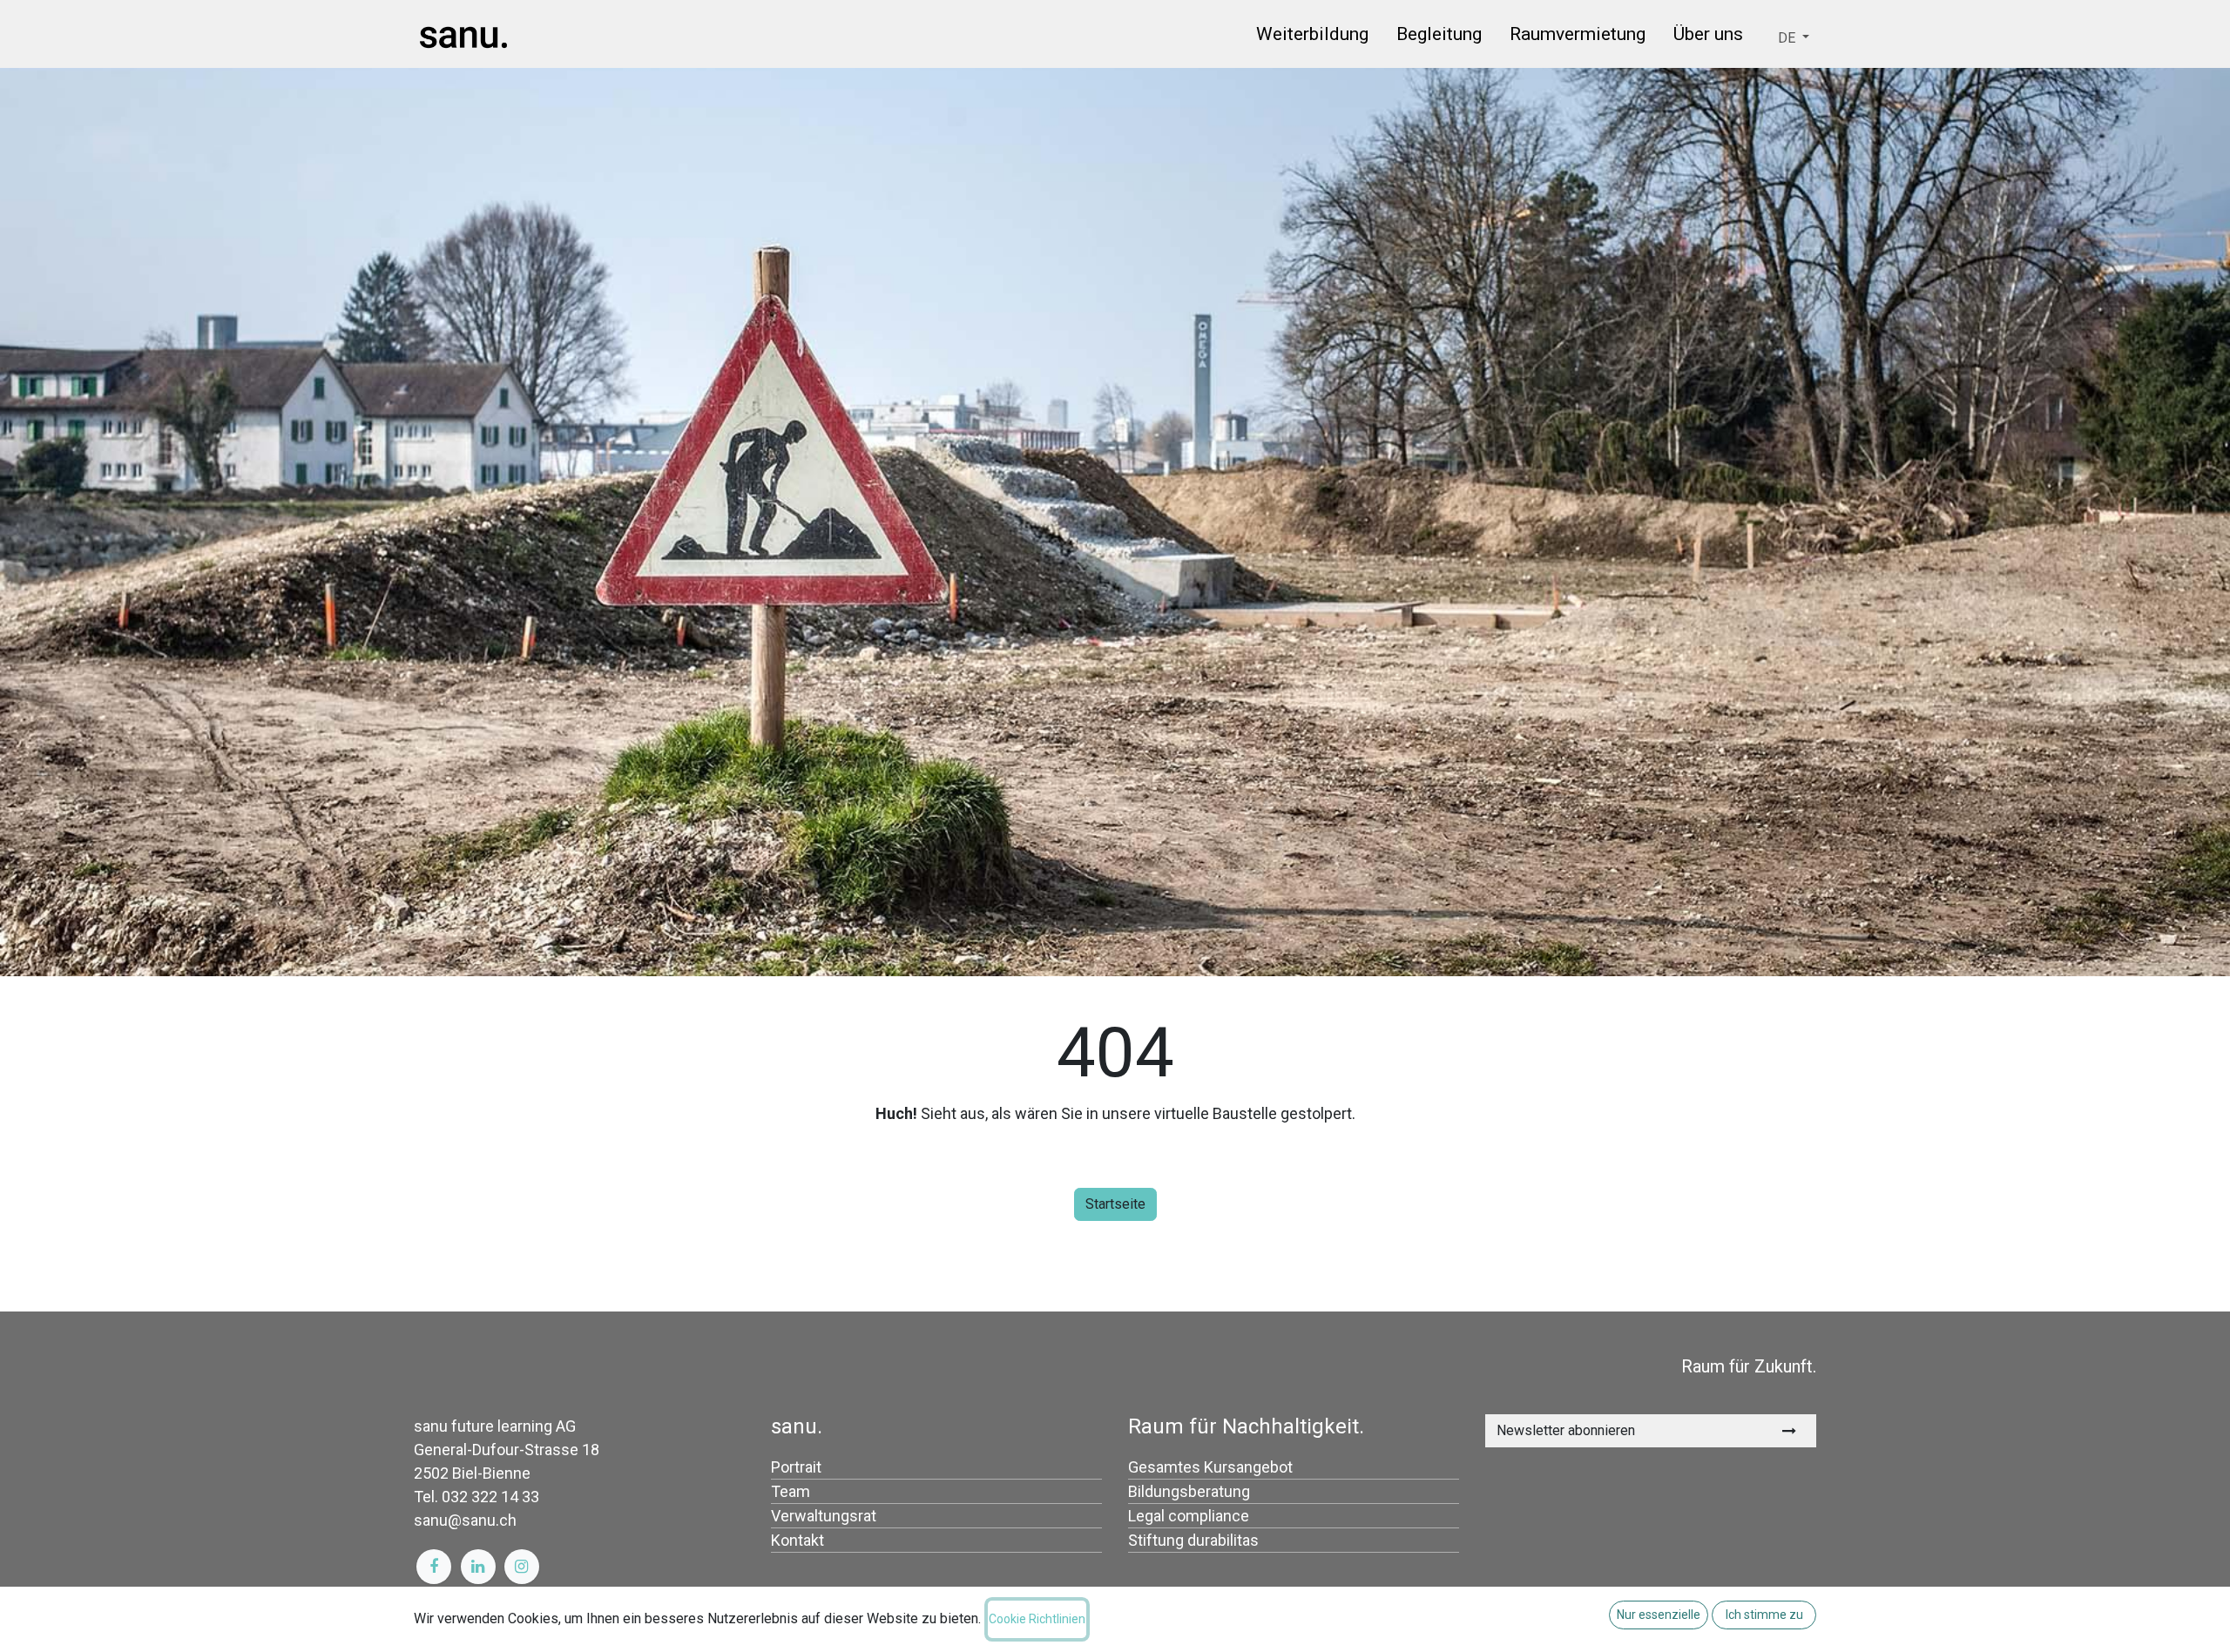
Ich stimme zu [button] (1764, 1615)
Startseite (1115, 1204)
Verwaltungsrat (824, 1516)
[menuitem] (1312, 37)
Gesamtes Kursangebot (1210, 1467)
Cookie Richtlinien (1037, 1619)
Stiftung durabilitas (1193, 1540)
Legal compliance (1189, 1516)
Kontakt (797, 1540)
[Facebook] (434, 1567)
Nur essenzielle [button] (1659, 1615)
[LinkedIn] (478, 1567)
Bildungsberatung (1189, 1491)
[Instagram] (522, 1567)
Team (791, 1491)
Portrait (796, 1467)
